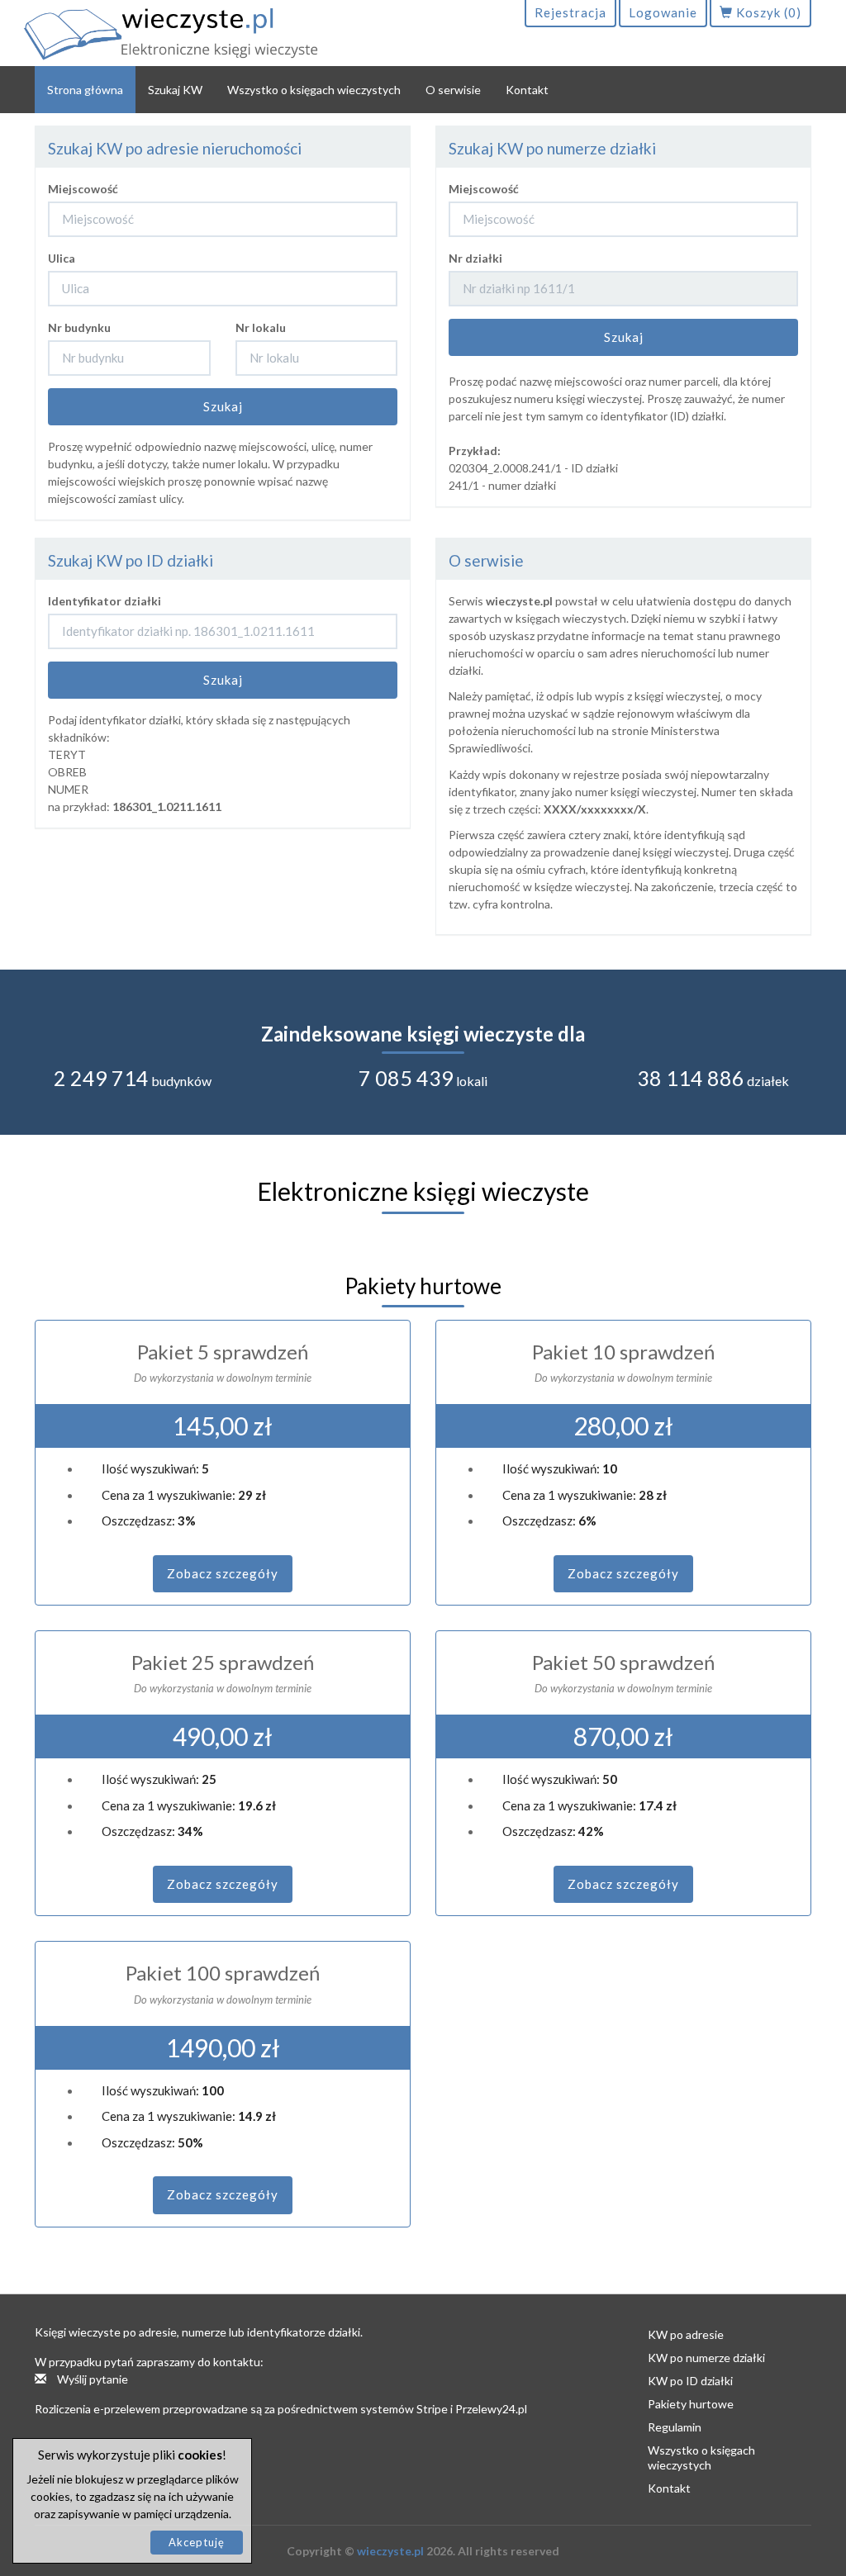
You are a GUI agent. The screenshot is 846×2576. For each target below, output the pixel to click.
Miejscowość (83, 189)
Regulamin (675, 2427)
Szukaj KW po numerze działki (552, 148)
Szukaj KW (175, 90)
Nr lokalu (261, 327)
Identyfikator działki (105, 601)
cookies (200, 2455)
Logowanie (663, 12)
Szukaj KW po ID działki (131, 560)
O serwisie (453, 90)
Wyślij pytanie (91, 2379)
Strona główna (85, 90)
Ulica (62, 258)
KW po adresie (686, 2334)
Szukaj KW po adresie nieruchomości (175, 148)
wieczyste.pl (390, 2551)
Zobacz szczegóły (223, 1573)
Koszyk (767, 12)
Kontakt (527, 90)
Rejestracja (570, 12)
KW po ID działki (690, 2381)
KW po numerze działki (706, 2358)
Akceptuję (197, 2542)
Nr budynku (79, 327)
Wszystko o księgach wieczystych (314, 90)
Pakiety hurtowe (691, 2404)
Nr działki (475, 258)
